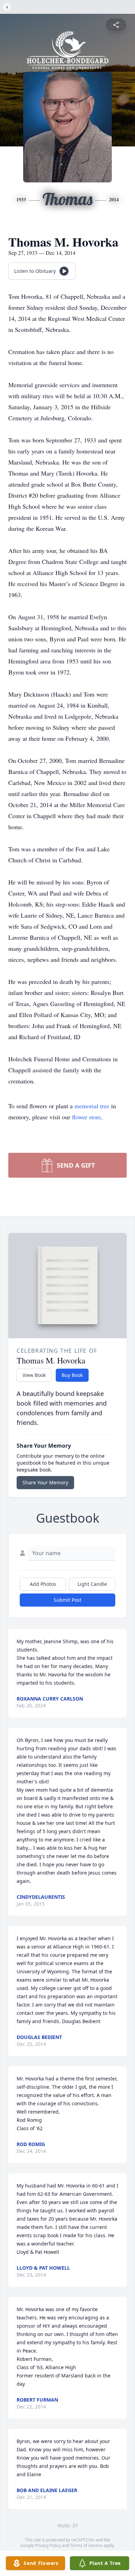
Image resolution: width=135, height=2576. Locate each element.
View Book (34, 1375)
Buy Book (72, 1375)
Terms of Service (86, 2545)
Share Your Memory (45, 1482)
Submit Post (67, 1600)
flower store (87, 1117)
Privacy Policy (48, 2545)
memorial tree (92, 1106)
